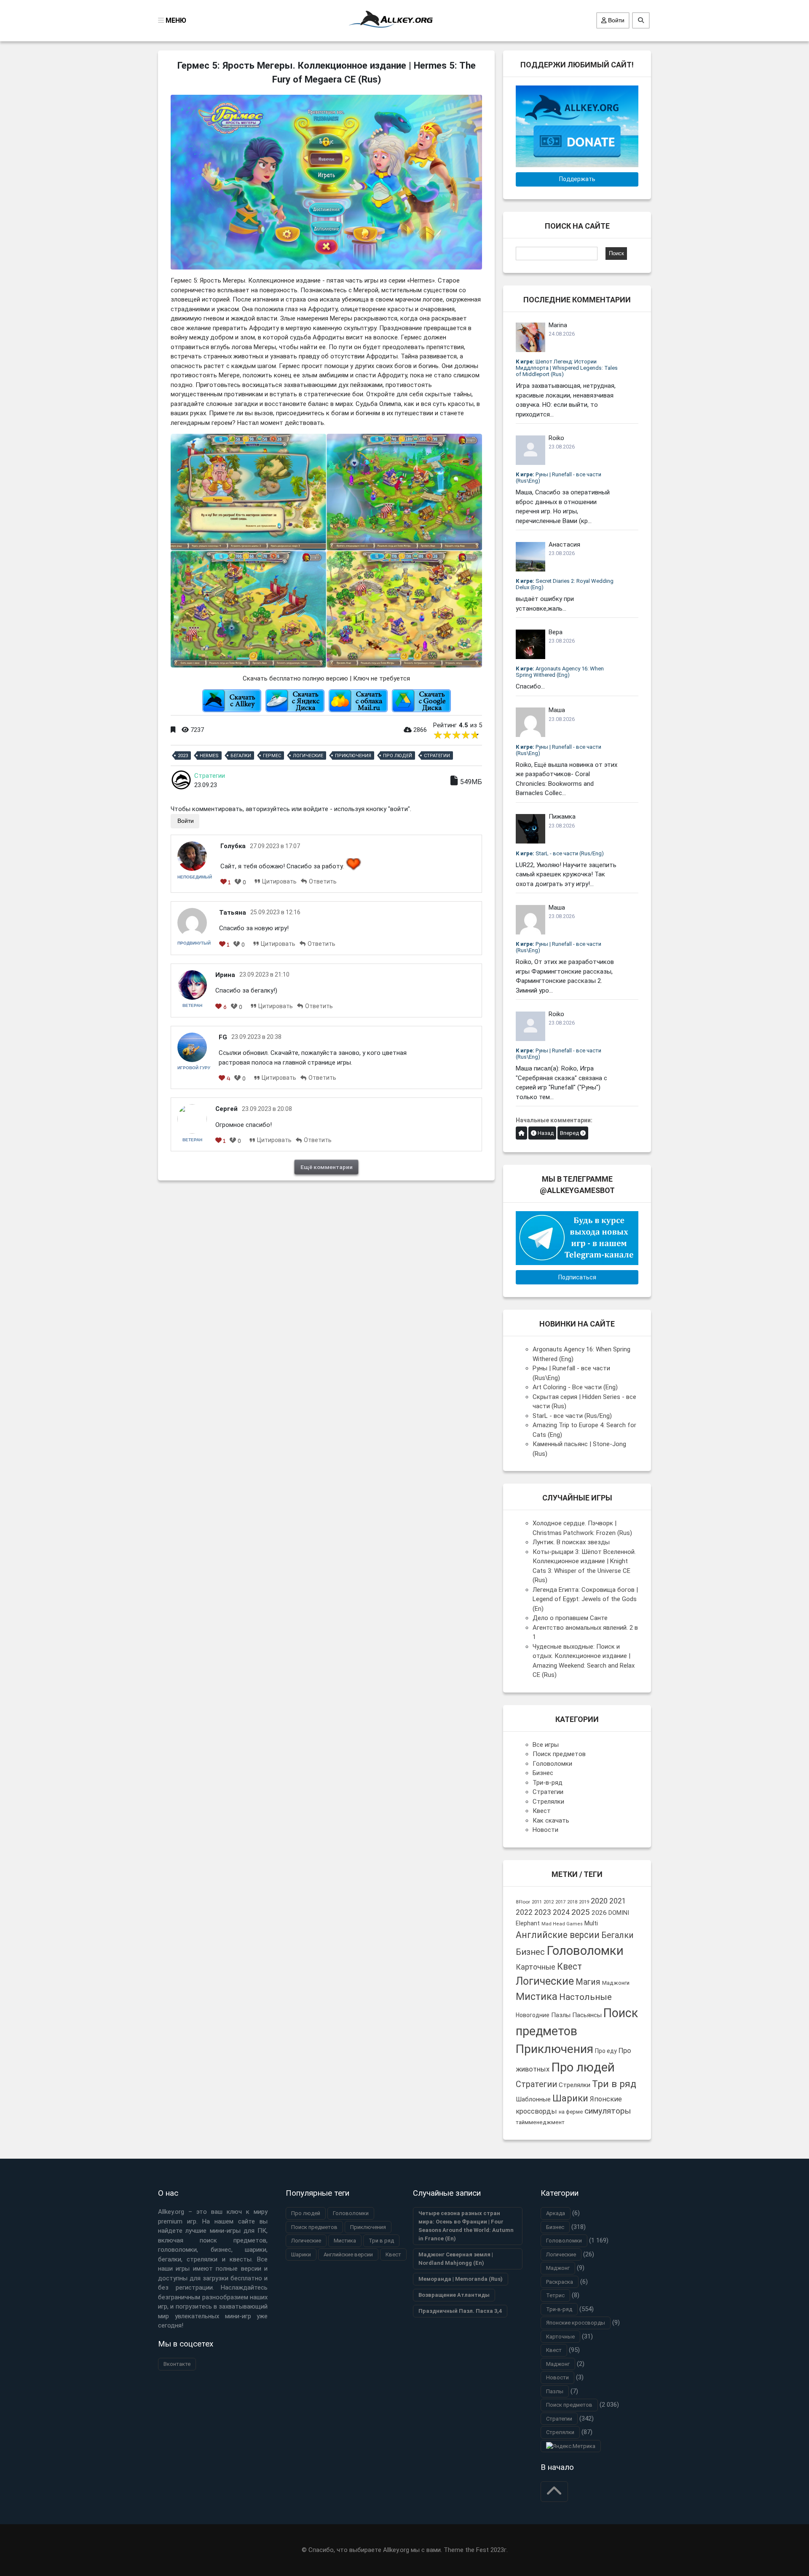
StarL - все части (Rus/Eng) (560, 853)
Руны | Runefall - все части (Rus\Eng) (559, 478)
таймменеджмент (540, 2122)
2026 (599, 1913)
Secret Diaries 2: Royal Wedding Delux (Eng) (565, 584)
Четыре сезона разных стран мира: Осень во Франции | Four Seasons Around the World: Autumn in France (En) (466, 2226)
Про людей (398, 756)
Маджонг (558, 2268)
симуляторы (608, 2111)
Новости (545, 1830)
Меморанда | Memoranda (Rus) (461, 2279)
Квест (542, 1811)
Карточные (536, 1967)
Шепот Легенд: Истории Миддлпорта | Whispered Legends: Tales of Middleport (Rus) (567, 368)
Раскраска (560, 2282)
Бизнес (543, 1773)
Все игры (546, 1745)
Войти (615, 20)
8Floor (523, 1902)
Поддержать (577, 179)
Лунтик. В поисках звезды (571, 1542)
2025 (581, 1912)
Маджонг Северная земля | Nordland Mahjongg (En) (456, 2259)
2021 (618, 1901)
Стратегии (437, 756)
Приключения (353, 756)
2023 (183, 756)
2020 (599, 1901)
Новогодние (533, 2015)
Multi (591, 1923)
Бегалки (241, 756)
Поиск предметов (559, 1754)
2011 (537, 1902)
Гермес (272, 756)
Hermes (209, 756)
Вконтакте (177, 2364)
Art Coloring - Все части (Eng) (575, 1387)
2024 (561, 1912)
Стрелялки (548, 1802)
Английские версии (558, 1935)
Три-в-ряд (548, 1783)
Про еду (606, 2051)
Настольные (585, 1997)
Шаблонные (533, 2099)
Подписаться (577, 1277)
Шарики (570, 2098)
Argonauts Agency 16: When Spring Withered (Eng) (560, 672)
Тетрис (555, 2295)
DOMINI (619, 1913)
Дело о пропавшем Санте (570, 1618)
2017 (560, 1902)
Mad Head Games (562, 1924)
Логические (308, 756)
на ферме (571, 2112)
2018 (572, 1902)
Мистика (537, 1997)
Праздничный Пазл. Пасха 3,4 (460, 2311)
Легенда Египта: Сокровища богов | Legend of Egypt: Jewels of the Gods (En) (585, 1599)
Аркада (556, 2213)
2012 (549, 1902)
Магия (588, 1982)
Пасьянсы (587, 2015)
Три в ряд (614, 2084)
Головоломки (552, 1764)
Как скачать (551, 1821)
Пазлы (561, 2015)
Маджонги (616, 1983)
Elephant (528, 1923)
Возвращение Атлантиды (454, 2295)
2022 (524, 1912)
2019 (584, 1902)
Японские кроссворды (576, 2323)
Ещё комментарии (327, 1167)
